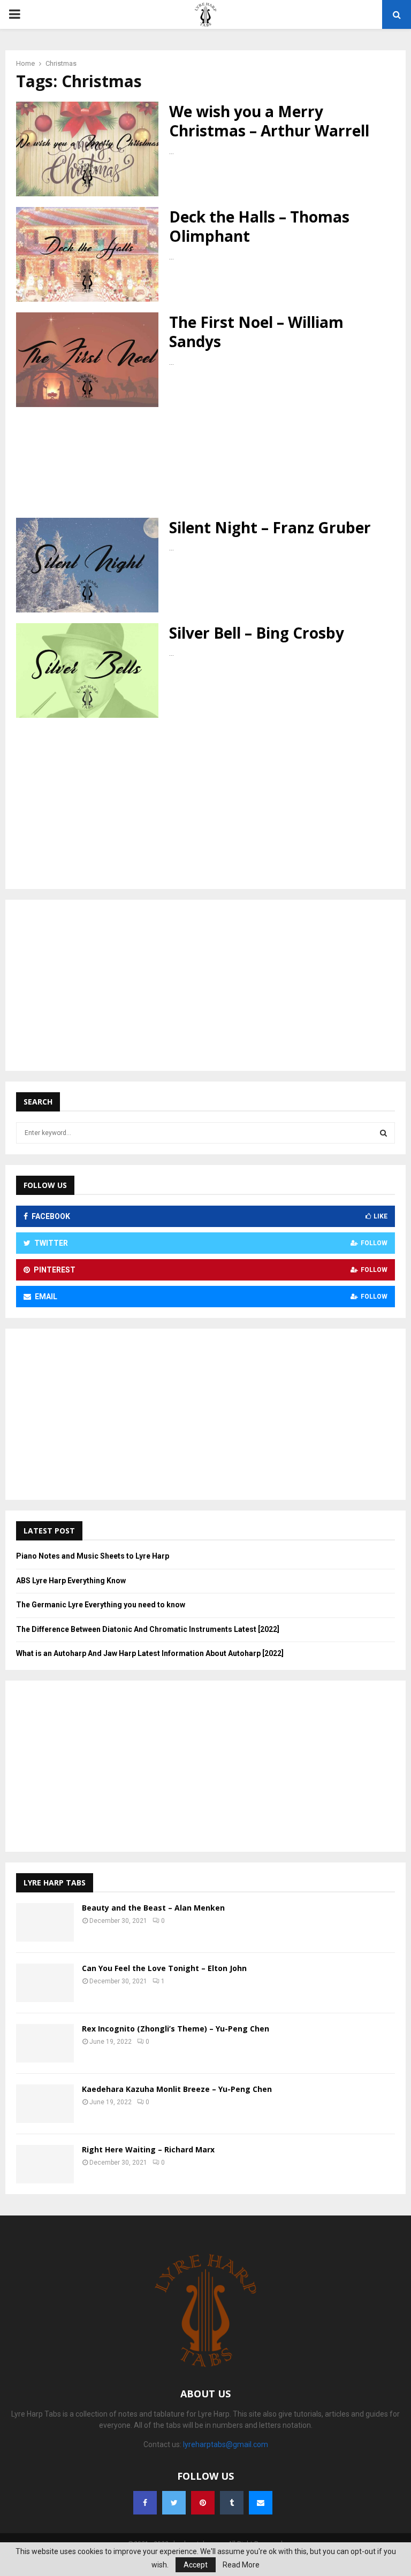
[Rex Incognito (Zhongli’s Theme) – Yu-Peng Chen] (45, 2043)
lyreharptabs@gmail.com (226, 2444)
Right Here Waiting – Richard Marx (148, 2149)
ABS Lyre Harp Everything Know (71, 1581)
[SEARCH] (383, 1133)
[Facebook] (145, 2503)
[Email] (261, 2503)
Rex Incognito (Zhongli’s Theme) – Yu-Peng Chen (176, 2029)
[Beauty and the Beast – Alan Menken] (45, 1922)
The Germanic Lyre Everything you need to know (101, 1605)
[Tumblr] (232, 2503)
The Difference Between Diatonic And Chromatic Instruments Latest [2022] (148, 1629)
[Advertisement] (205, 462)
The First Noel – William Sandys (256, 332)
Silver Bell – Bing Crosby (257, 633)
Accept (196, 2565)
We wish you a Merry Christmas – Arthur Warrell (269, 121)
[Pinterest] (203, 2503)
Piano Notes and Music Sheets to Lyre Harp (93, 1556)
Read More (241, 2565)
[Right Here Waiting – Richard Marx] (45, 2164)
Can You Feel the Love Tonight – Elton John (164, 1968)
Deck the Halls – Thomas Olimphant (259, 226)
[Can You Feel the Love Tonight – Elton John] (45, 1983)
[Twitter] (174, 2503)
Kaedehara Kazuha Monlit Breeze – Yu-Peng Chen (177, 2089)
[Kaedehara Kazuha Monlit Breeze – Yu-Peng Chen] (45, 2104)
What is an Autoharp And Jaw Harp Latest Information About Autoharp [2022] (150, 1653)
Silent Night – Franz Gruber (270, 527)
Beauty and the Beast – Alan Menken (153, 1908)
